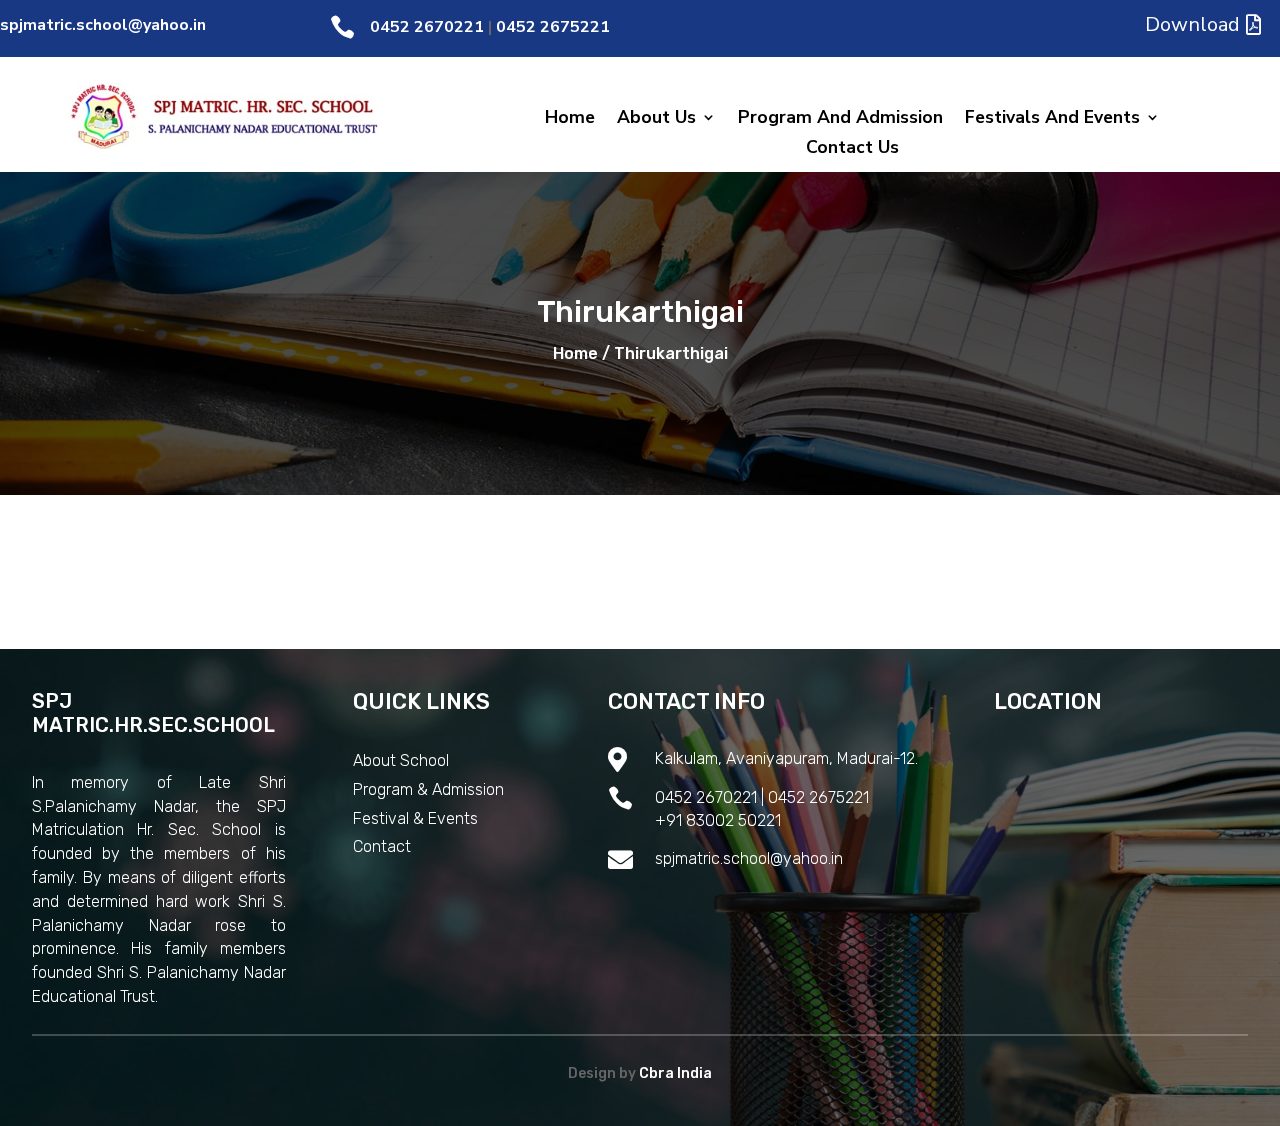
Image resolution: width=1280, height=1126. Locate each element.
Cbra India (675, 1073)
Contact (382, 846)
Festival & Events (415, 818)
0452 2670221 (427, 27)
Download (1192, 24)
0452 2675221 (553, 27)
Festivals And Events (1052, 119)
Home (570, 119)
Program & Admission (428, 789)
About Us (656, 119)
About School (401, 760)
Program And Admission (840, 119)
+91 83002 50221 (718, 820)
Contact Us (852, 149)
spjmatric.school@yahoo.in (103, 25)
